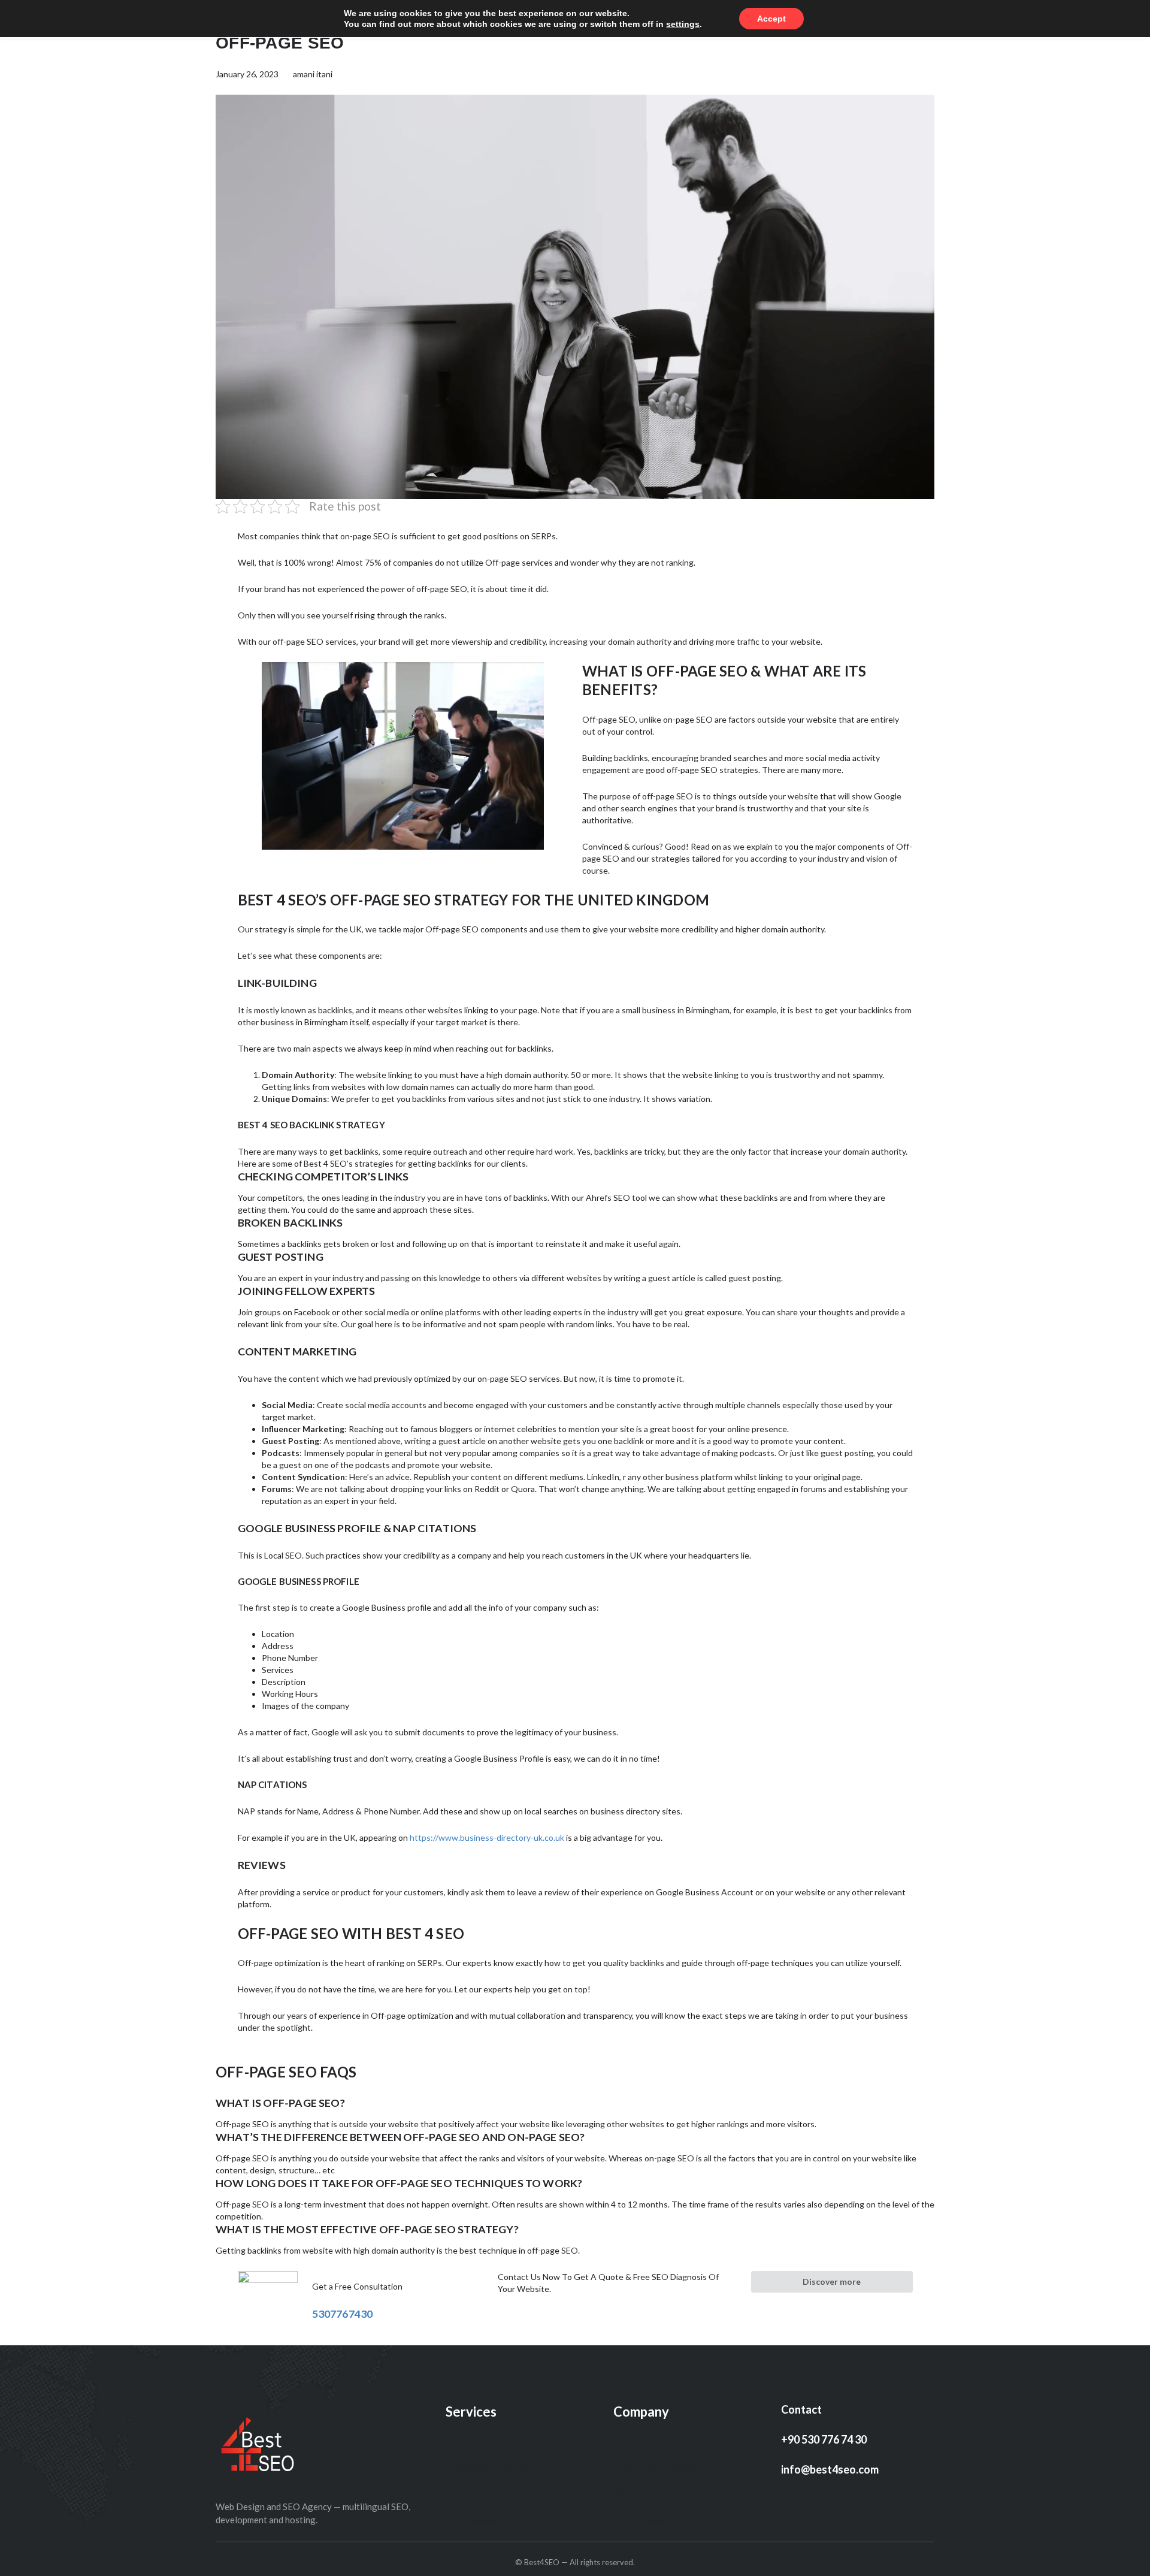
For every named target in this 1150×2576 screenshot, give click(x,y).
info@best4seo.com (830, 2469)
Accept (771, 19)
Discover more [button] (832, 2281)
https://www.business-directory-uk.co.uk (487, 1837)
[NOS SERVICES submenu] (510, 2442)
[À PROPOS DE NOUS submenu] (532, 2468)
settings (683, 24)
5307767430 (343, 2314)
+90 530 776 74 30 (824, 2439)
